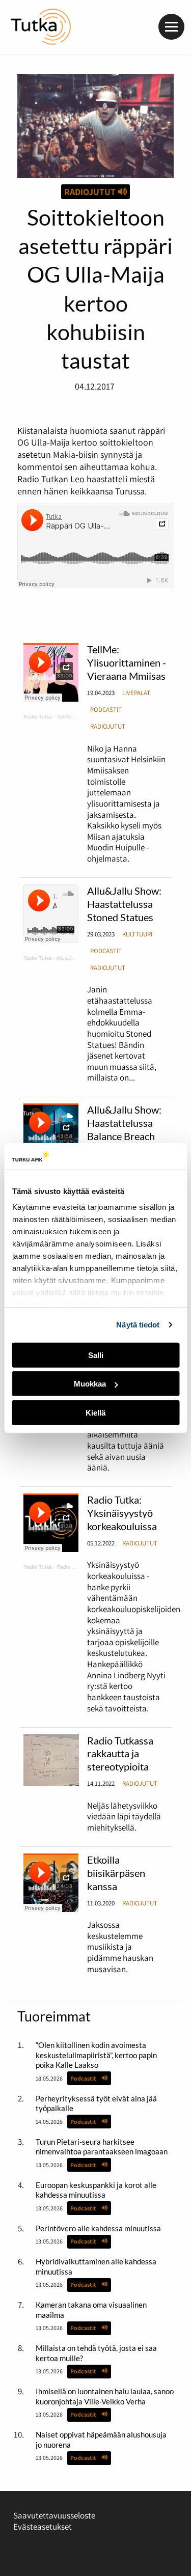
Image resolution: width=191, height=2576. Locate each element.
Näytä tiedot (138, 1325)
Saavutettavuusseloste (54, 2515)
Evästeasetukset (43, 2527)
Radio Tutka (38, 717)
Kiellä (95, 1413)
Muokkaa (90, 1384)
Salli (96, 1355)
